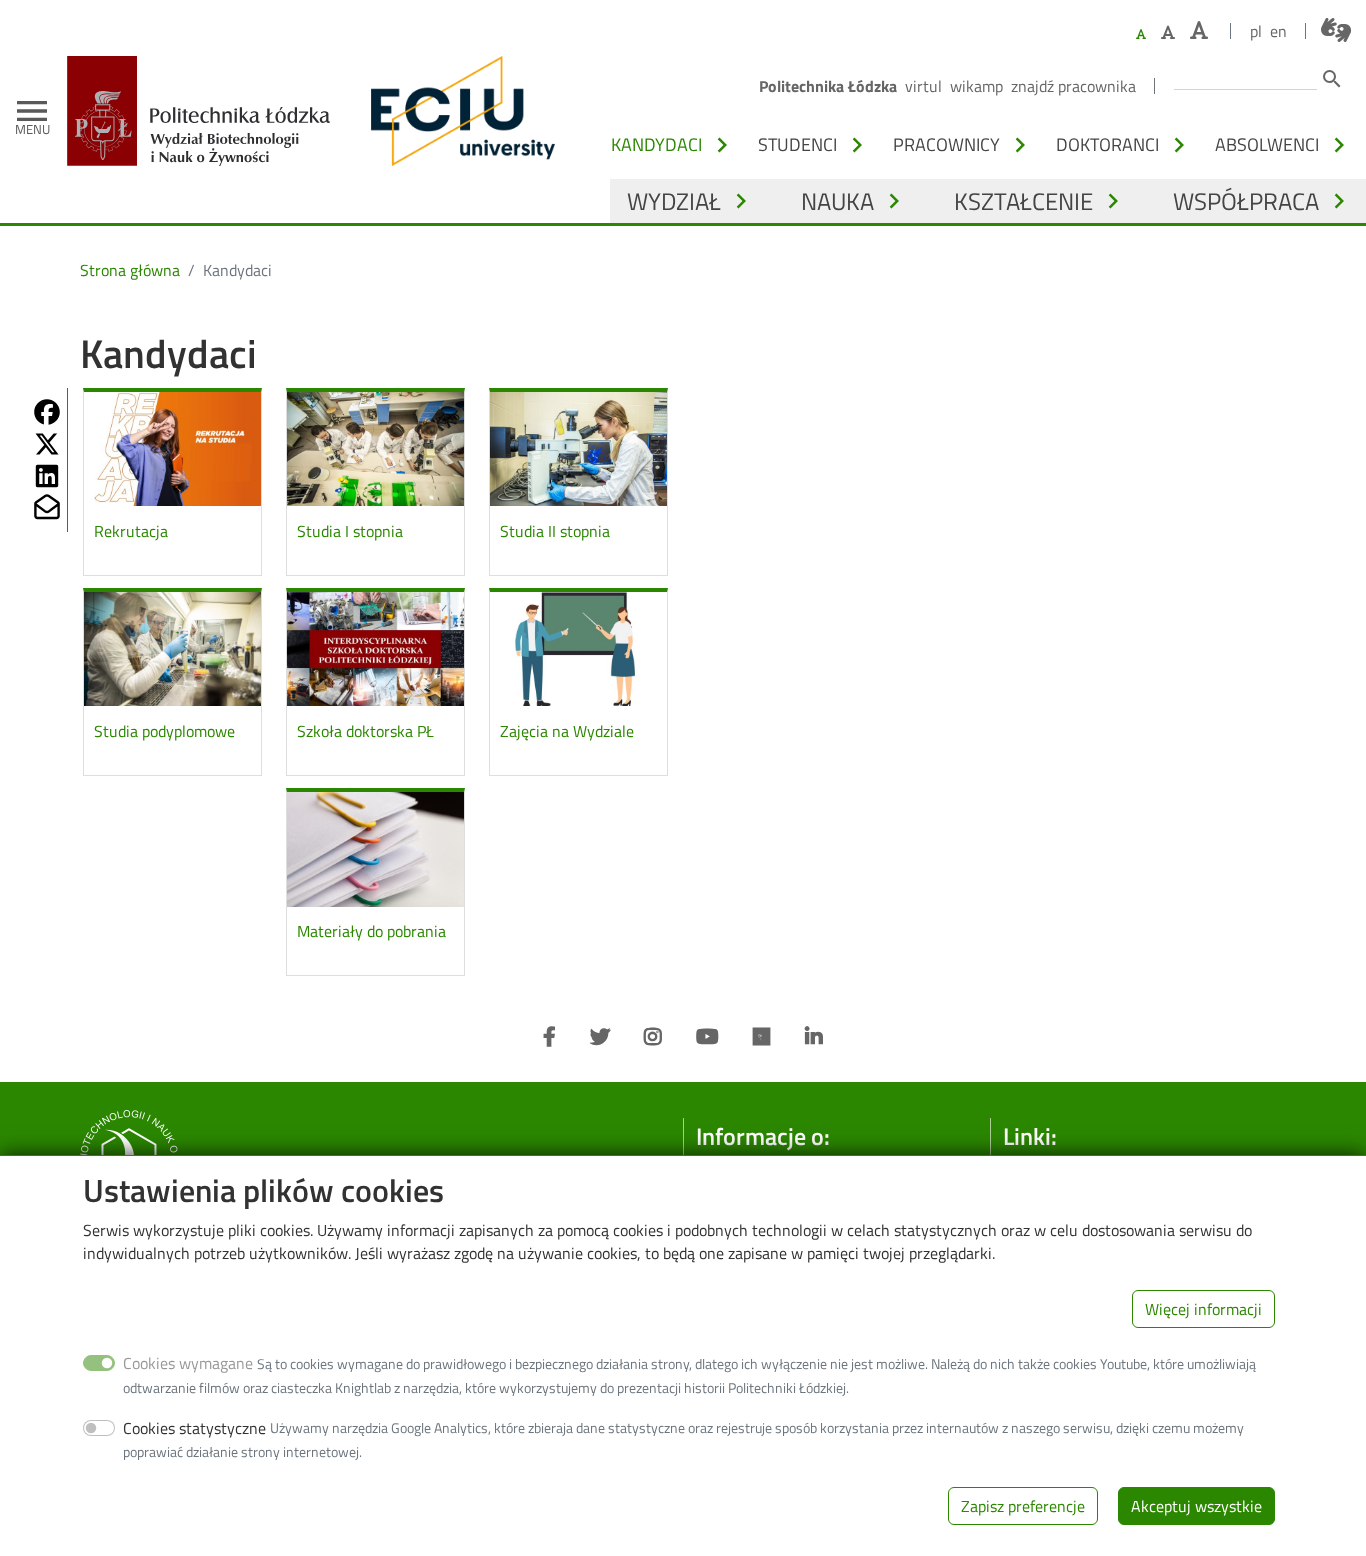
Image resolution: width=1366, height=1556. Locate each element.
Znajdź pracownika (1073, 86)
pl (1256, 31)
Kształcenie (1023, 201)
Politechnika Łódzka (828, 86)
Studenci (797, 144)
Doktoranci (1107, 144)
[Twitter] (600, 1037)
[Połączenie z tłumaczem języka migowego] (1336, 30)
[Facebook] (549, 1037)
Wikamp (976, 86)
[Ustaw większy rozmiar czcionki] (1168, 32)
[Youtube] (707, 1037)
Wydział (674, 201)
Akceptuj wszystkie (1196, 1506)
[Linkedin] (814, 1037)
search (1332, 79)
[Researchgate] (762, 1037)
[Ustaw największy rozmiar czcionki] (1199, 30)
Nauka (837, 201)
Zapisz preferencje (1023, 1506)
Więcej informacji (1203, 1308)
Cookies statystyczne (194, 1427)
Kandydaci (656, 144)
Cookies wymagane (188, 1363)
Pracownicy (946, 144)
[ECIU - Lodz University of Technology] (458, 111)
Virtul (923, 86)
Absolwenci (1267, 144)
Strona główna (130, 270)
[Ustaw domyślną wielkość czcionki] (1141, 34)
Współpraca (1246, 201)
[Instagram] (653, 1037)
